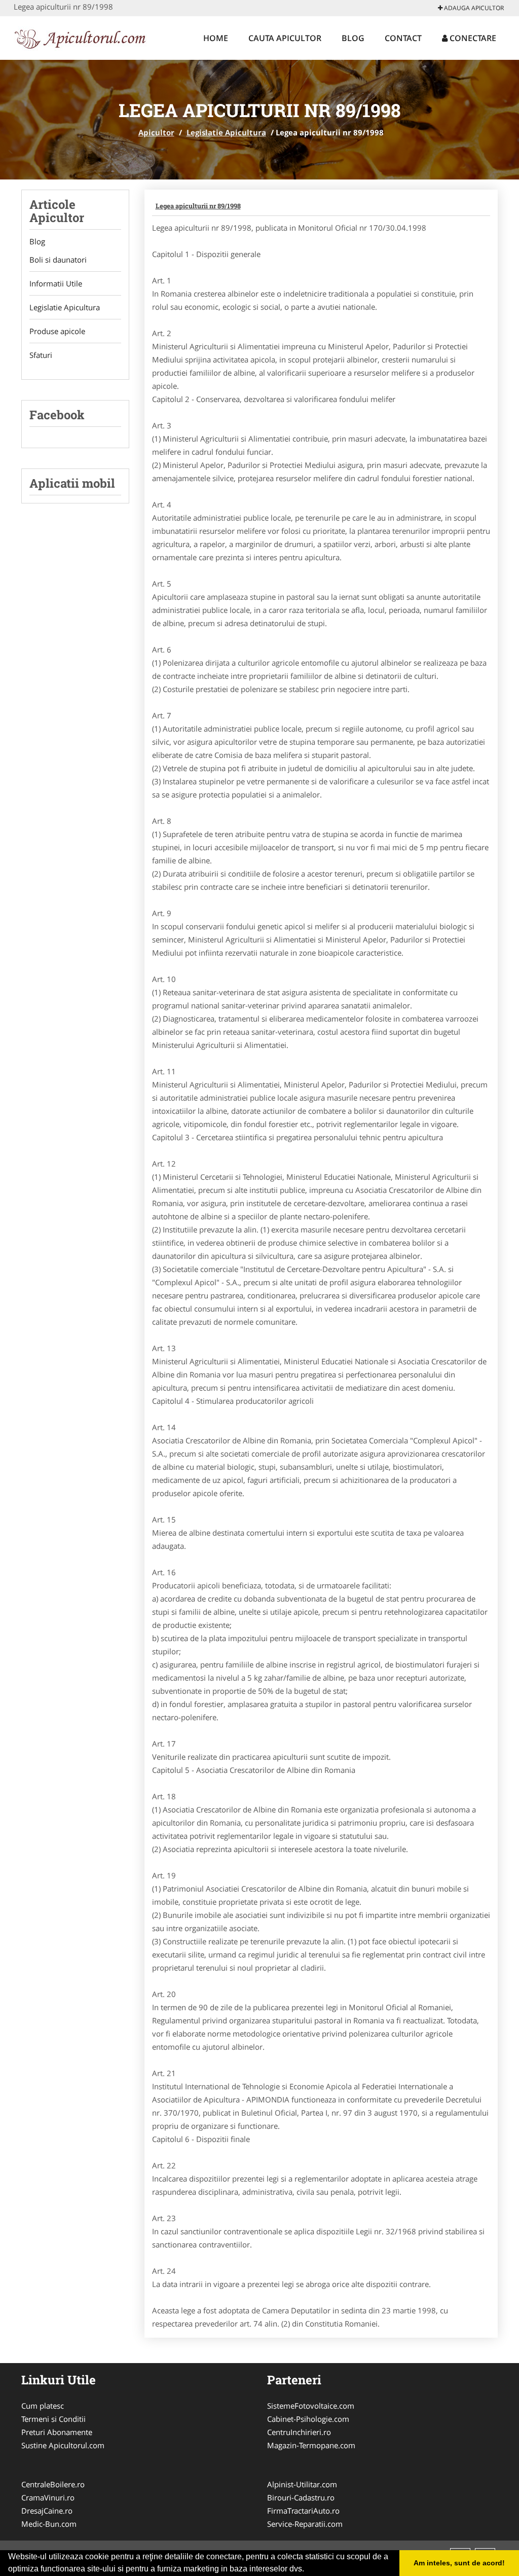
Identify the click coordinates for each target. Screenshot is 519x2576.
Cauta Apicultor (285, 38)
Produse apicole (57, 331)
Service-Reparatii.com (305, 2524)
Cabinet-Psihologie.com (308, 2419)
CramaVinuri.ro (48, 2497)
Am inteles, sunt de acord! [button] (459, 2563)
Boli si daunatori (58, 260)
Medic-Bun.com (49, 2524)
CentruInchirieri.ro (299, 2432)
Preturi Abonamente (57, 2432)
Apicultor (156, 132)
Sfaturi (41, 355)
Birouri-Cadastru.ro (301, 2497)
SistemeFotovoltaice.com (311, 2406)
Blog (353, 38)
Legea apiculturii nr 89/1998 (198, 206)
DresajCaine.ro (47, 2511)
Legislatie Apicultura (226, 132)
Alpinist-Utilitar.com (302, 2484)
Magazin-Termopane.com (311, 2445)
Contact (403, 38)
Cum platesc (43, 2406)
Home (216, 38)
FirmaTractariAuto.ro (303, 2511)
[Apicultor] (80, 37)
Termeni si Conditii (53, 2419)
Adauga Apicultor (473, 8)
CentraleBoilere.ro (53, 2484)
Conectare (472, 38)
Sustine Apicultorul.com (63, 2445)
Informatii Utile (56, 283)
